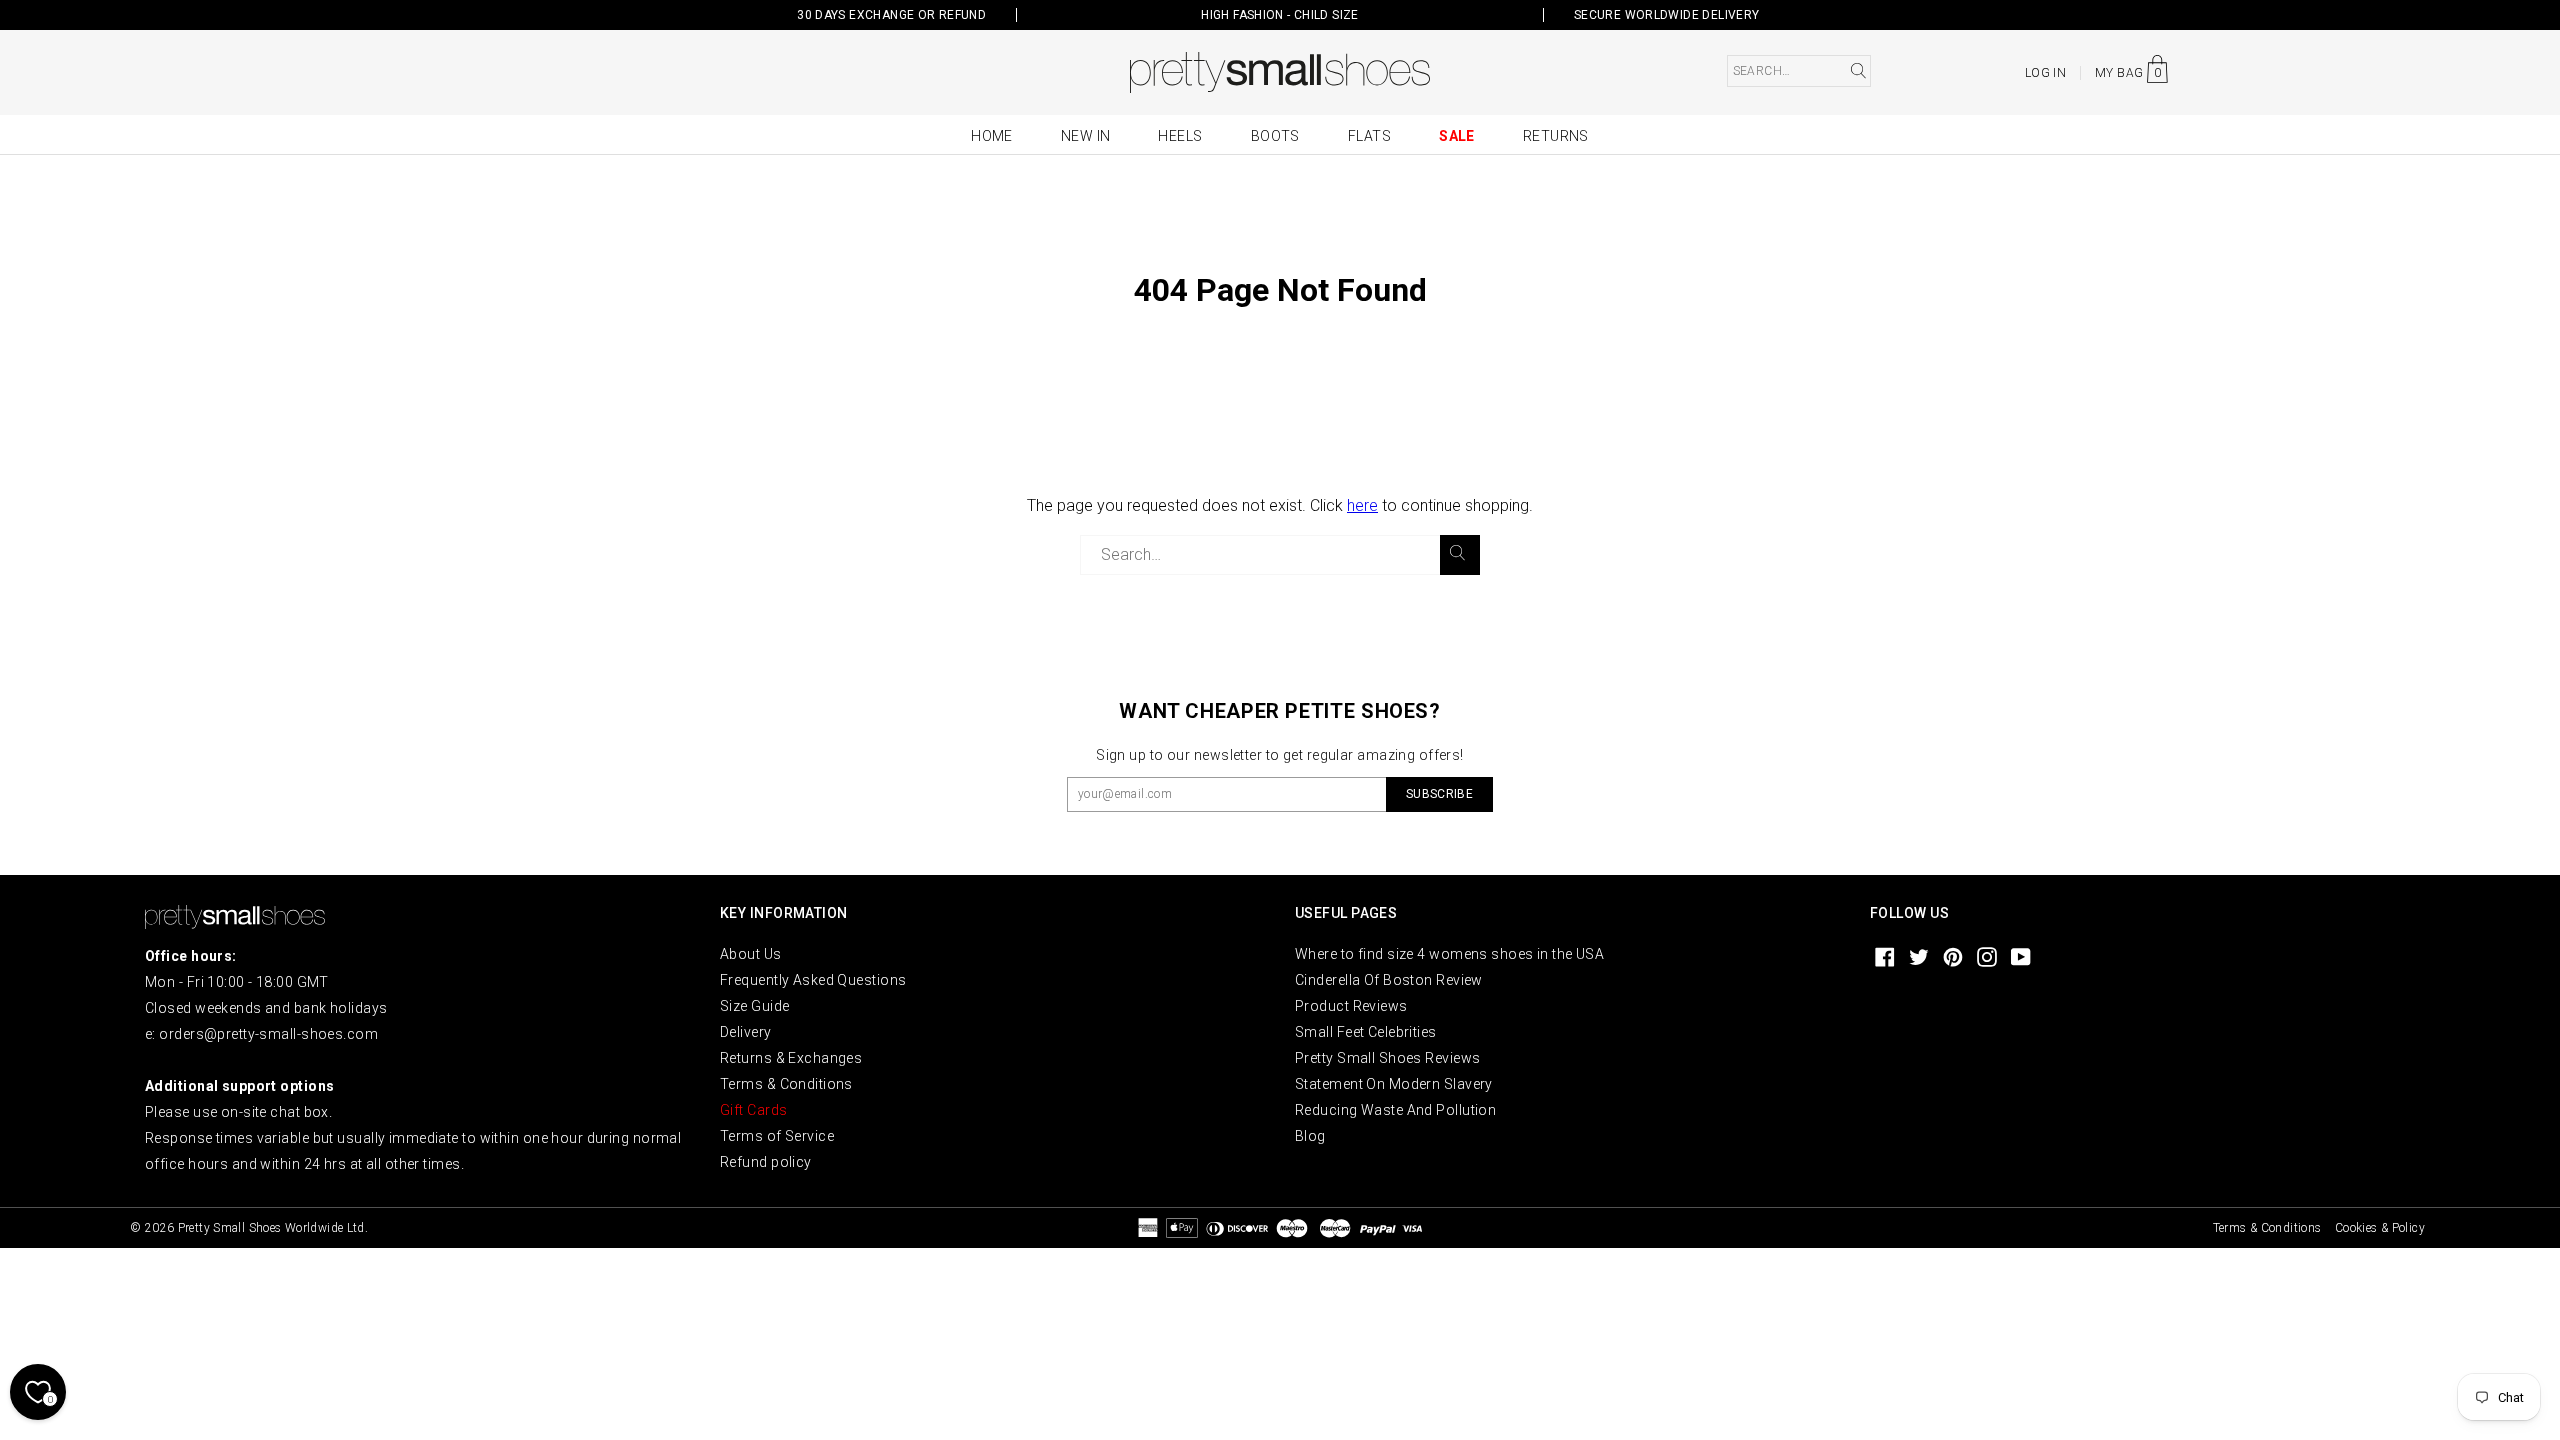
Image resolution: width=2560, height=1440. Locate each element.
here (1362, 505)
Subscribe (1439, 794)
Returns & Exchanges (791, 1058)
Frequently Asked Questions (813, 980)
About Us (751, 954)
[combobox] (1799, 71)
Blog (1310, 1136)
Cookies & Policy (2380, 1228)
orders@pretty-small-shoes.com (268, 1034)
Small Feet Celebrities (1366, 1032)
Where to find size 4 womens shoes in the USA (1449, 954)
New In (1086, 136)
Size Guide (754, 1006)
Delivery (746, 1032)
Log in (2045, 73)
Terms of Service (777, 1136)
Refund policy (766, 1162)
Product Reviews (1351, 1006)
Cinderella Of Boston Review (1389, 980)
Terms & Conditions (786, 1084)
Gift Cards (753, 1110)
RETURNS (1556, 136)
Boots (1275, 136)
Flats (1369, 136)
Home (992, 136)
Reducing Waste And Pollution (1395, 1110)
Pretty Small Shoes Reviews (1387, 1058)
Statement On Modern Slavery (1394, 1084)
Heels (1180, 136)
